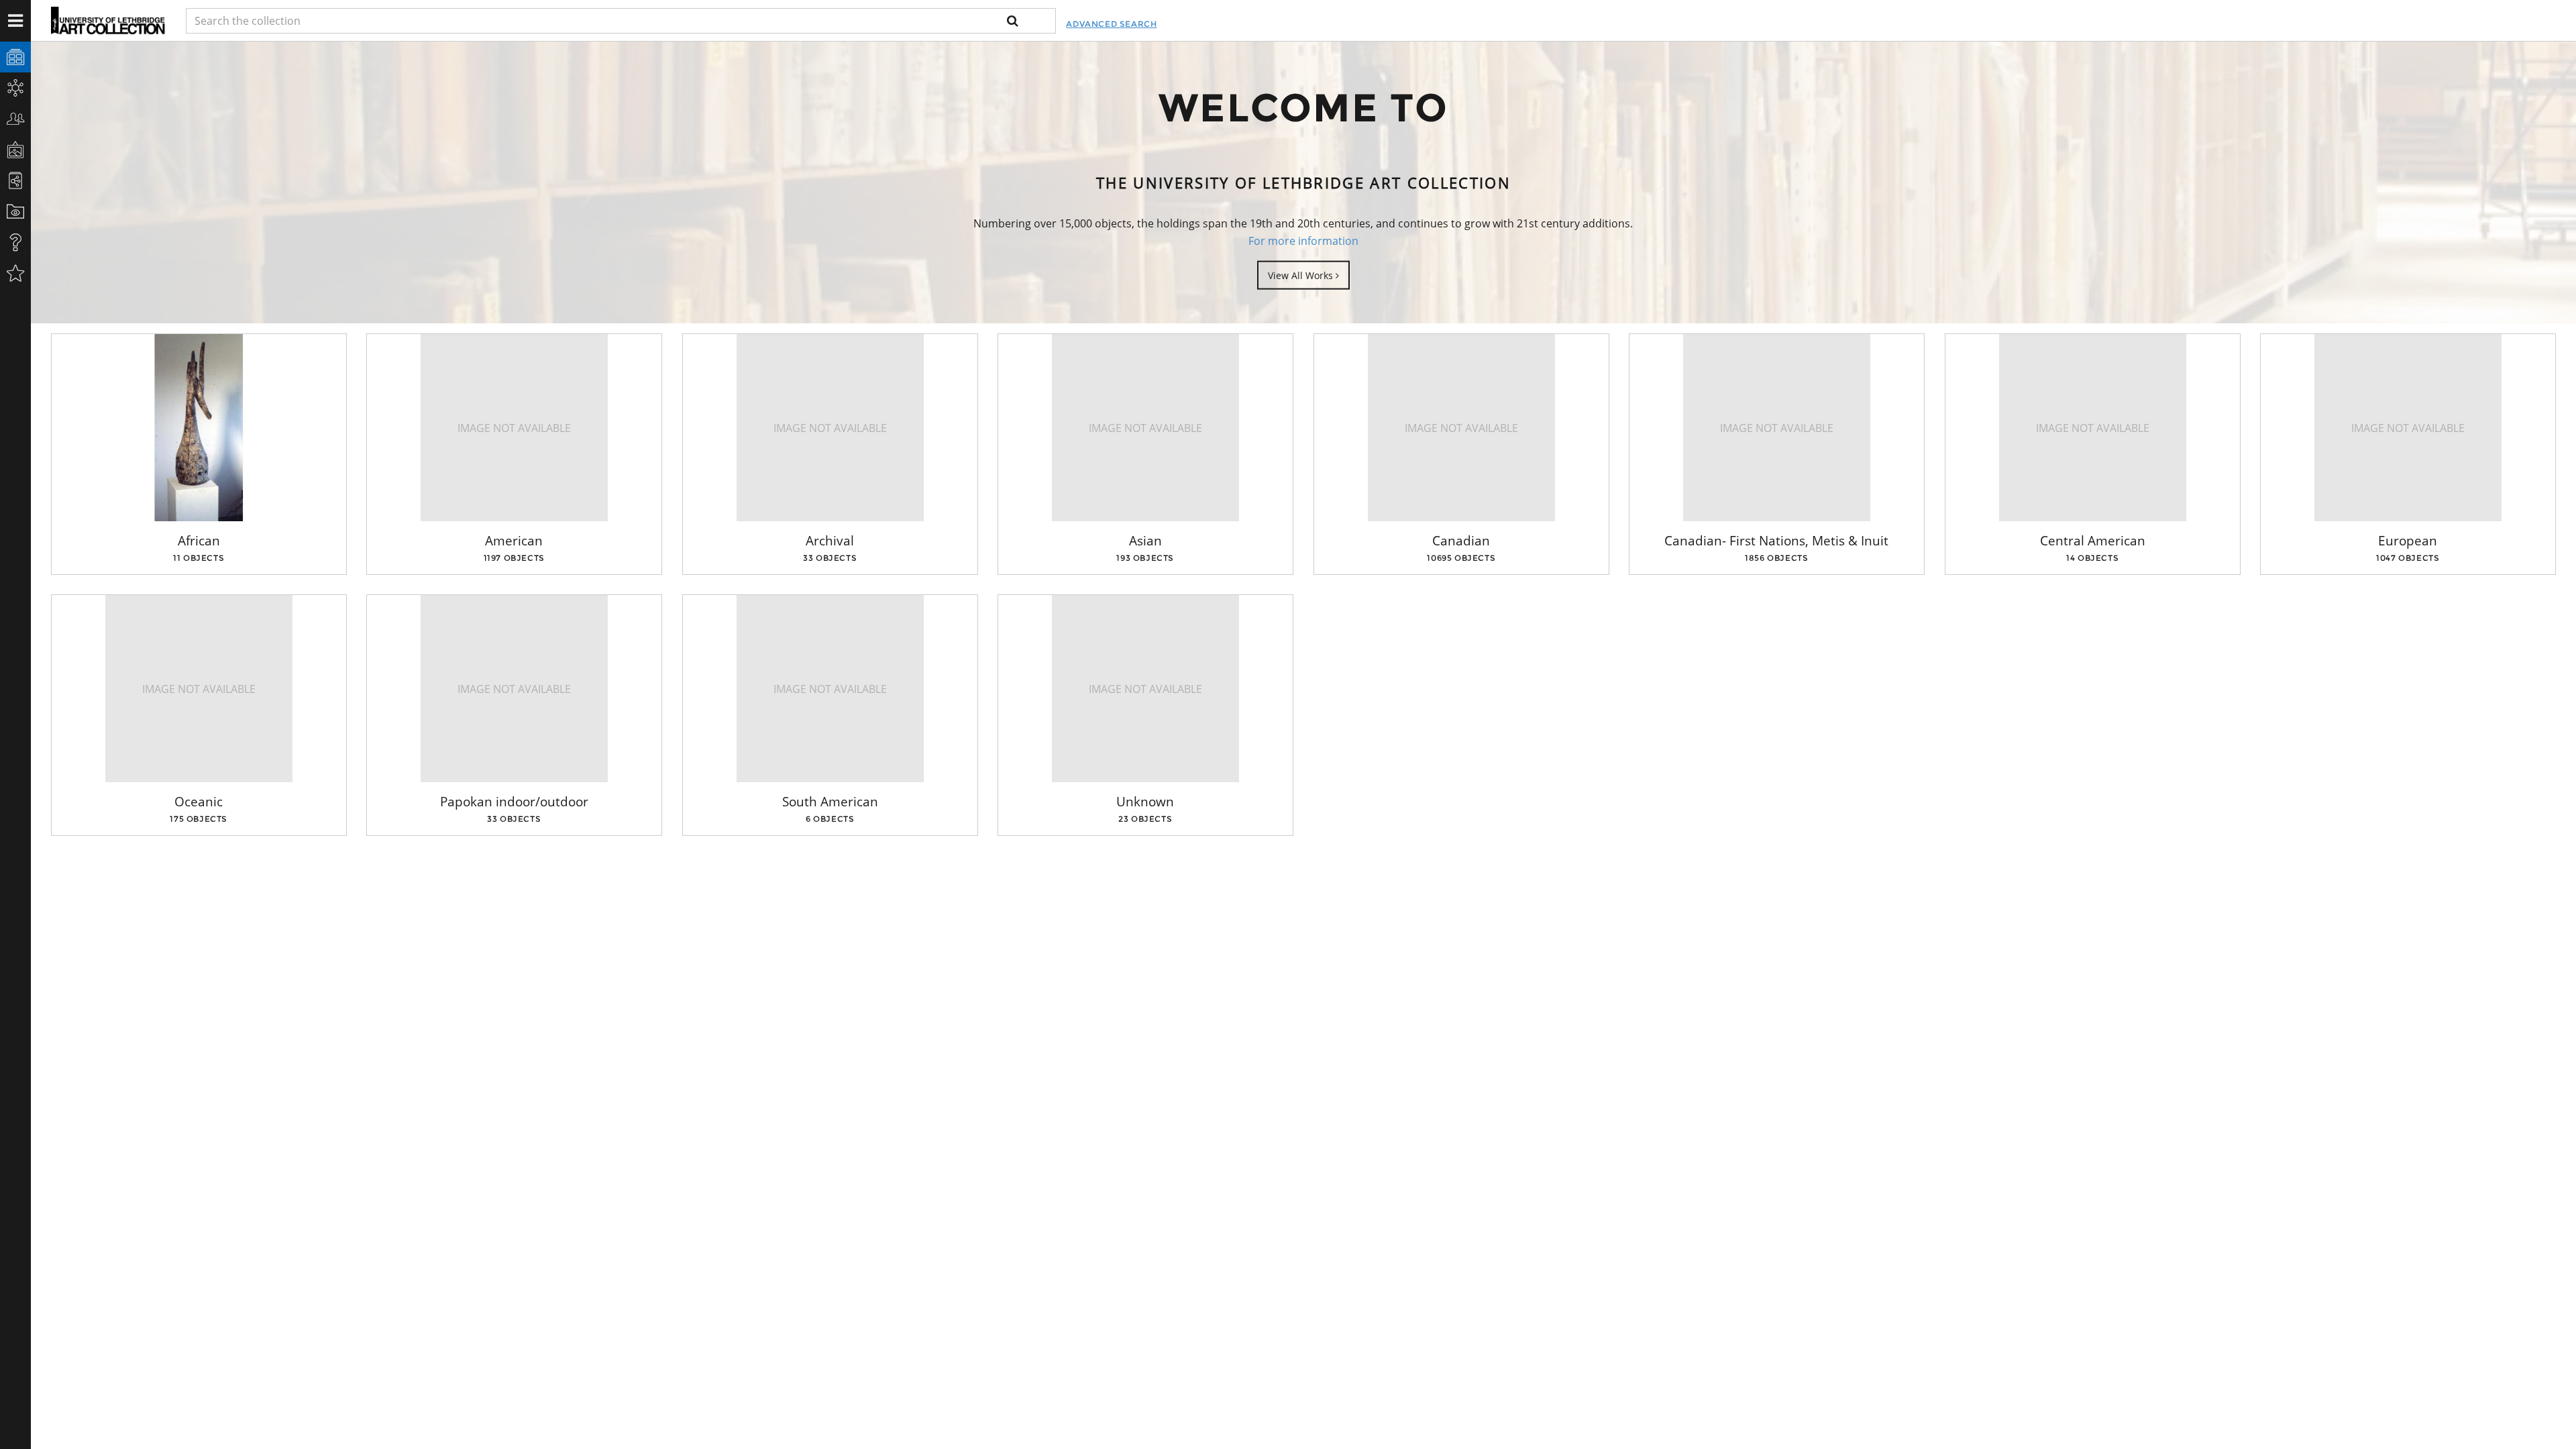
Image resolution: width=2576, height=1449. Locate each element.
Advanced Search (1111, 24)
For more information (1303, 241)
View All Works (1302, 275)
